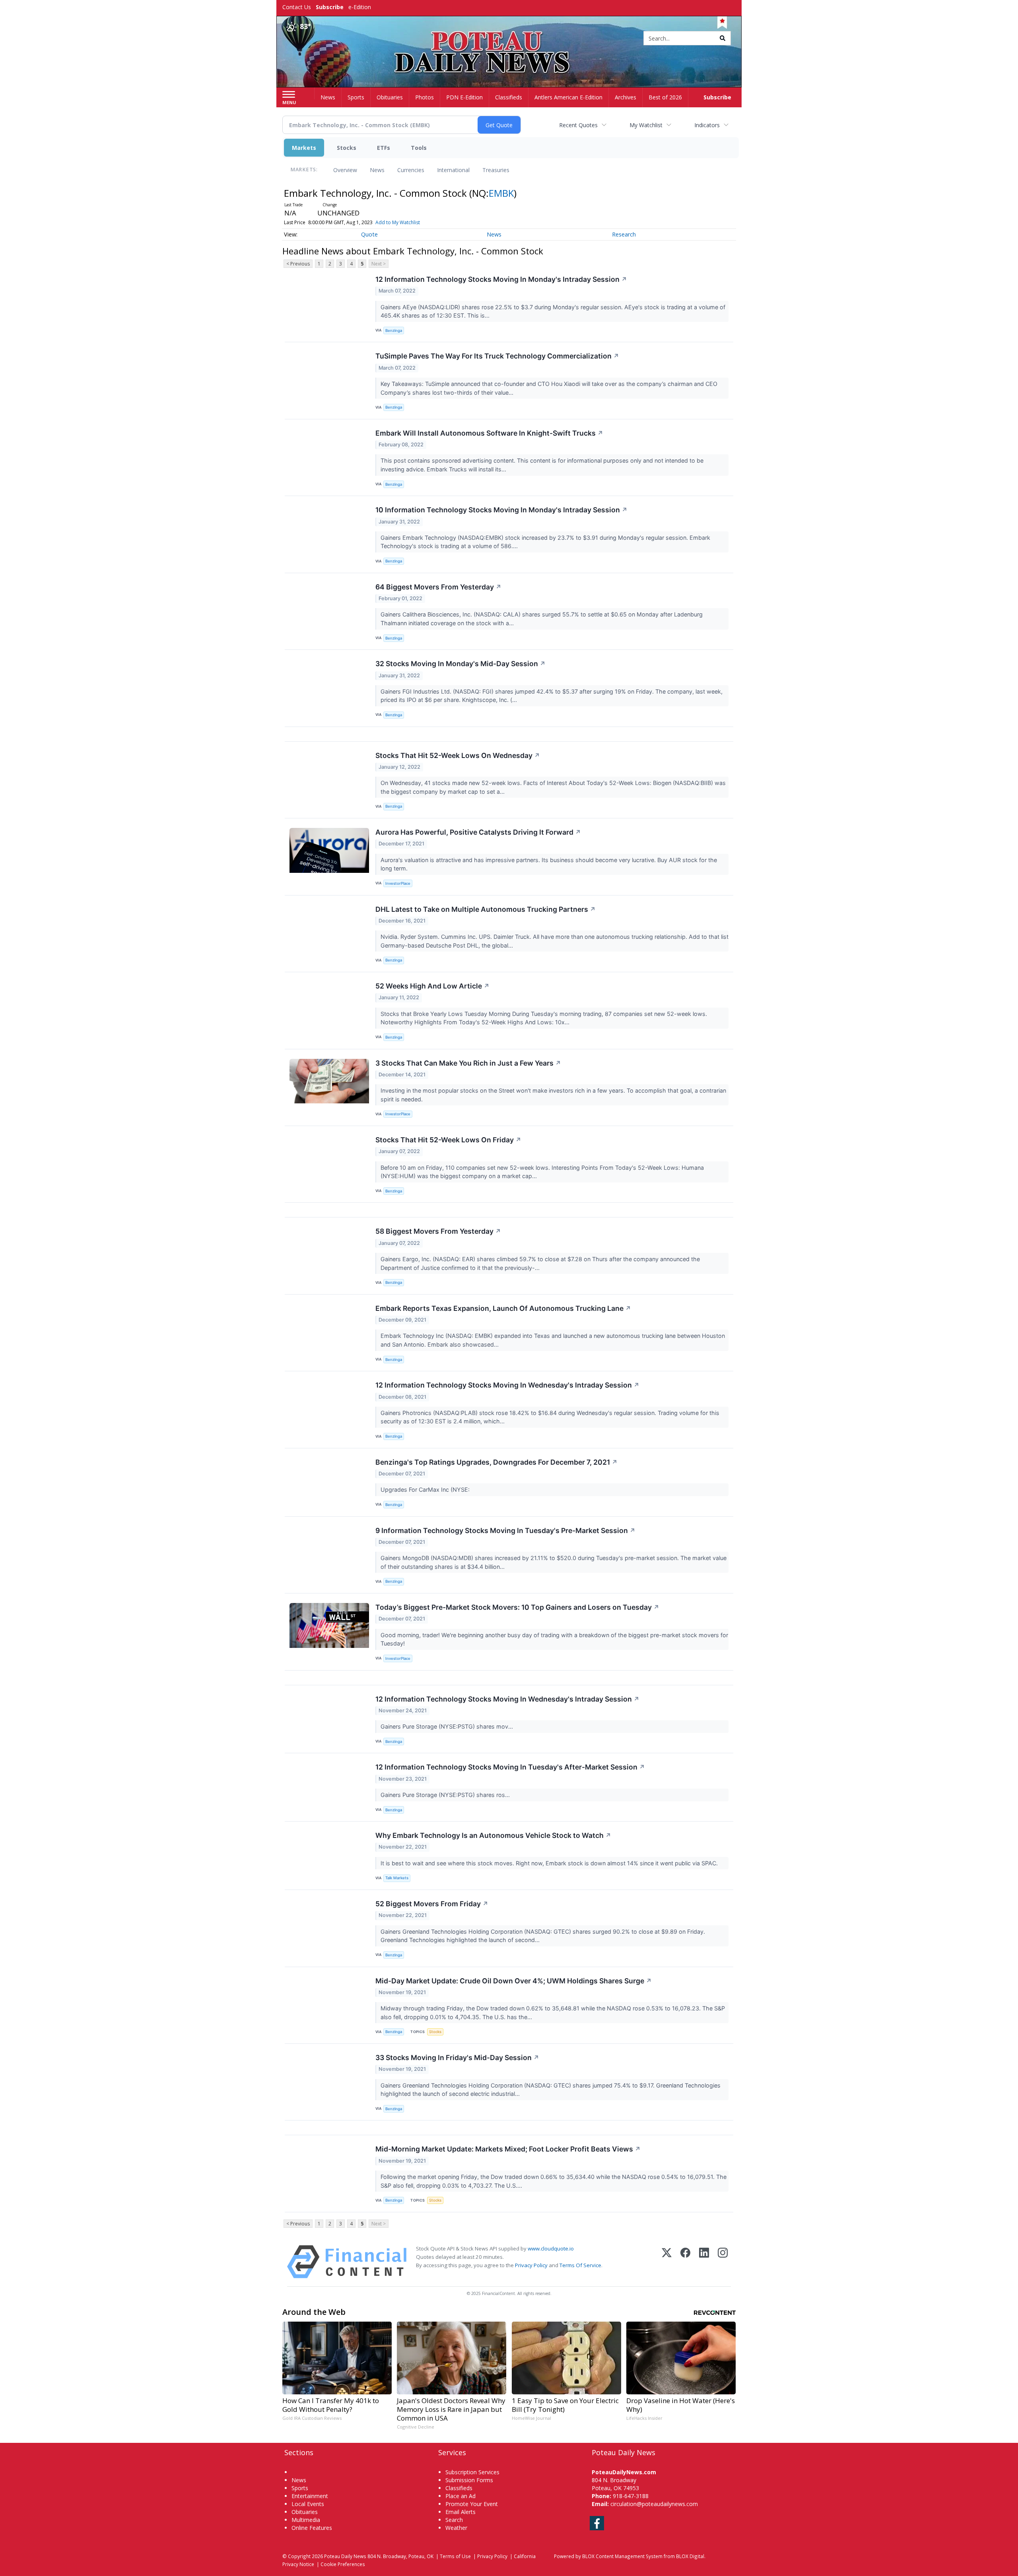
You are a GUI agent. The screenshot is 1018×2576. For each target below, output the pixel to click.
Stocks (347, 148)
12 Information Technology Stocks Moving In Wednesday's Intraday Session (507, 1385)
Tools (419, 148)
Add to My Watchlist (398, 222)
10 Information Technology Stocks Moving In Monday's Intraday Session (501, 510)
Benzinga (394, 330)
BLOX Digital (690, 2556)
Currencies (411, 170)
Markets (304, 148)
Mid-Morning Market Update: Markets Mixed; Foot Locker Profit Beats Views (508, 2149)
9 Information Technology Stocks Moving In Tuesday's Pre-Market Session (505, 1530)
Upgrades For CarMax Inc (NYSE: (426, 1490)
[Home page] (509, 39)
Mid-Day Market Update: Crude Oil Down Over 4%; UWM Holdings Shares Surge (514, 1981)
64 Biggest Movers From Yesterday (438, 587)
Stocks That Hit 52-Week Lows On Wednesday (458, 755)
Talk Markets (397, 1878)
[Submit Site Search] (723, 38)
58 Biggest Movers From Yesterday (438, 1231)
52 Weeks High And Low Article (432, 986)
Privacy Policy (531, 2265)
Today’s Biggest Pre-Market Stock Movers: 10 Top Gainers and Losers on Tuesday (517, 1607)
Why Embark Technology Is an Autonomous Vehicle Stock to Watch (493, 1835)
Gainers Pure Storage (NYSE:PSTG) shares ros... (446, 1795)
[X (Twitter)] (667, 2262)
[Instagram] (723, 2262)
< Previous (298, 264)
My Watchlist (646, 125)
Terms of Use (455, 2556)
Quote (369, 234)
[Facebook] (685, 2262)
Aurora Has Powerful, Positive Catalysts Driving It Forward (478, 832)
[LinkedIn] (704, 2262)
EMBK (501, 193)
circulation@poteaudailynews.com (654, 2504)
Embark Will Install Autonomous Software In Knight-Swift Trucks (489, 433)
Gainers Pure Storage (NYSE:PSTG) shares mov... (448, 1726)
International (453, 170)
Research (624, 234)
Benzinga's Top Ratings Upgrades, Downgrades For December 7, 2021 (496, 1462)
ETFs (384, 148)
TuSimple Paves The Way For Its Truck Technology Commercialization (497, 356)
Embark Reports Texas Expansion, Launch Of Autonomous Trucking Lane (503, 1308)
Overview (345, 170)
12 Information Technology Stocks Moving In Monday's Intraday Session (501, 279)
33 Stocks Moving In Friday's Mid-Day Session (457, 2058)
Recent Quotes (578, 125)
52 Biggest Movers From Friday (432, 1904)
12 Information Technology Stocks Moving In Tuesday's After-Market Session (510, 1767)
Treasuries (496, 170)
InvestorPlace (398, 883)
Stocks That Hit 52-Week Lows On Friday (448, 1140)
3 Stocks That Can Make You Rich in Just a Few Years (468, 1063)
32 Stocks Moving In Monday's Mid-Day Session (460, 664)
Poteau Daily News (345, 2556)
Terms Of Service (580, 2265)
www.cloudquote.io (551, 2248)
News (377, 170)
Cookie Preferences (343, 2564)
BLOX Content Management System (622, 2556)
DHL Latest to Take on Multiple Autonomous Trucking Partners (486, 909)
